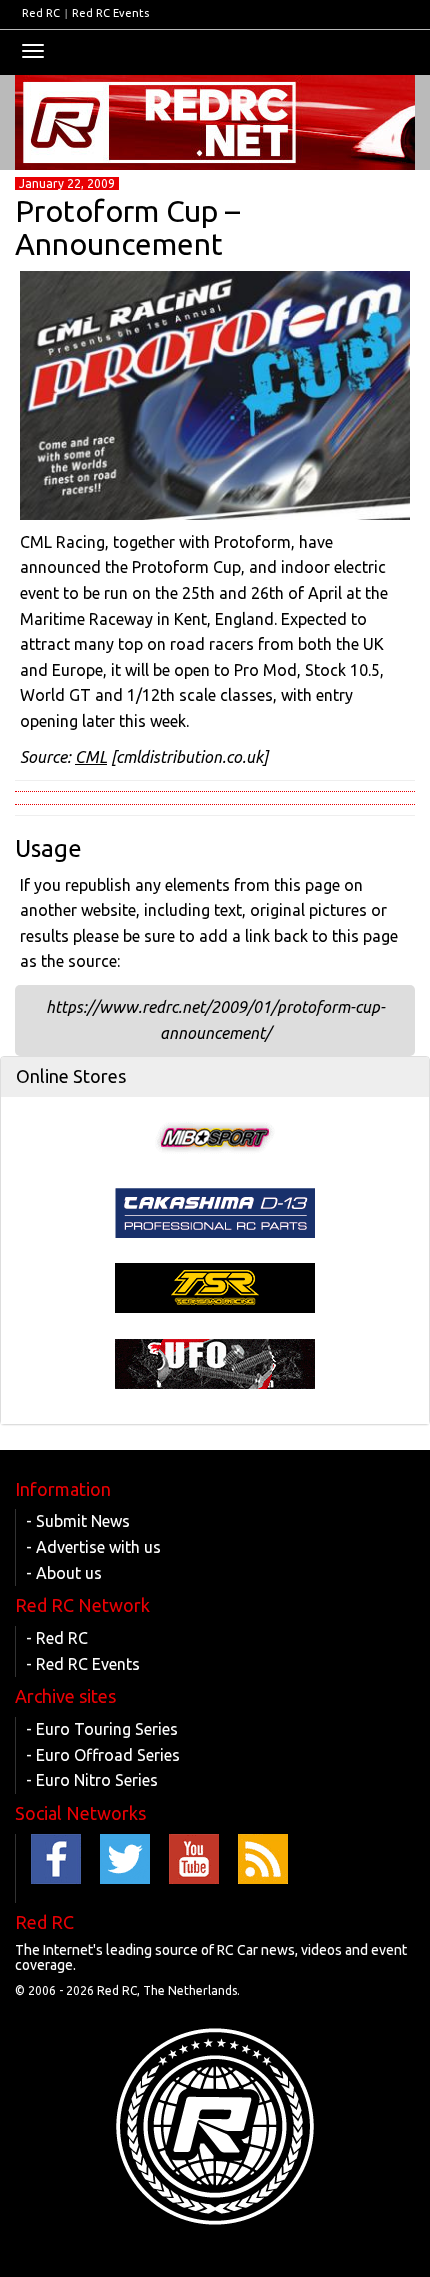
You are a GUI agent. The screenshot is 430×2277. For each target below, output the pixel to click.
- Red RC (57, 1638)
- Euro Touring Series (102, 1729)
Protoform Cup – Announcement (127, 227)
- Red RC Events (83, 1664)
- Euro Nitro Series (92, 1780)
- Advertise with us (93, 1547)
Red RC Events (110, 13)
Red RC (41, 13)
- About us (64, 1573)
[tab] (215, 1077)
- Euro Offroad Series (103, 1755)
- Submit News (78, 1521)
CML (91, 757)
